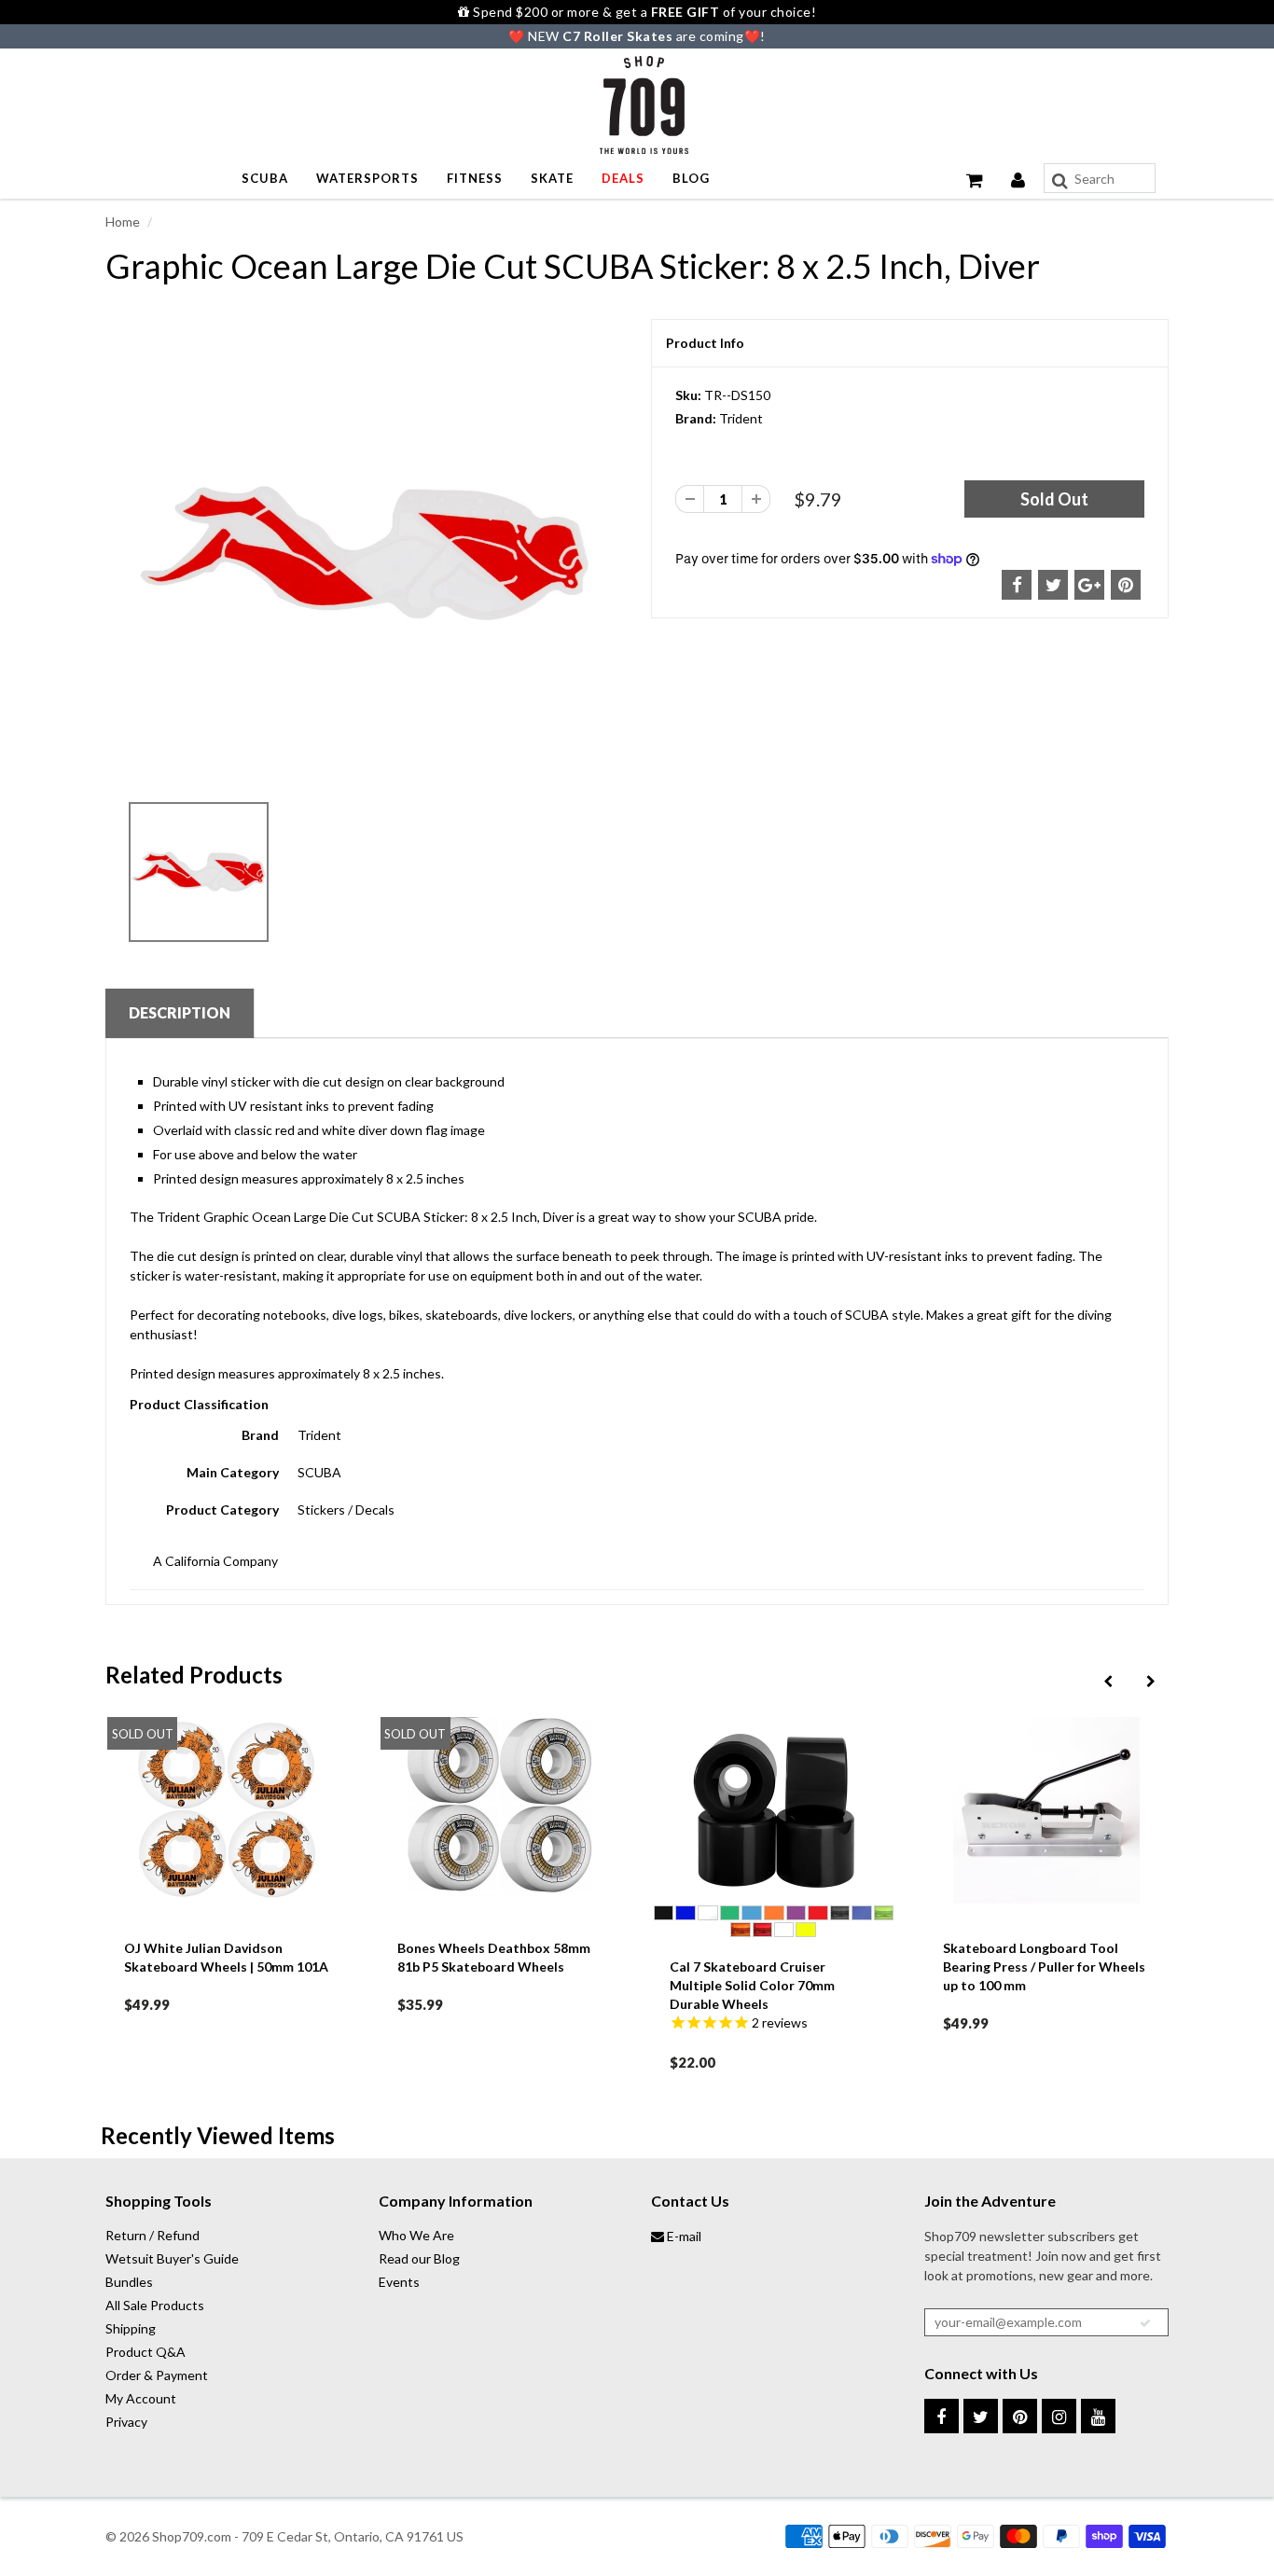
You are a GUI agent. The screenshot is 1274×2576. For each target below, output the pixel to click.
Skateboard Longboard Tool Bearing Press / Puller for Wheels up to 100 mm (1044, 1967)
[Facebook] (942, 2416)
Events (399, 2282)
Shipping (131, 2328)
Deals (623, 178)
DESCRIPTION (180, 1012)
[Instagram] (1059, 2416)
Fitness (475, 178)
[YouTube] (1098, 2416)
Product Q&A (145, 2352)
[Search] (1060, 181)
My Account (141, 2398)
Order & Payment (157, 2375)
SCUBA (265, 178)
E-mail (683, 2236)
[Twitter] (981, 2416)
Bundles (129, 2282)
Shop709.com (192, 2536)
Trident (741, 418)
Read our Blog (419, 2258)
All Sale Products (155, 2305)
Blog (691, 178)
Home (123, 222)
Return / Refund (152, 2235)
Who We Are (416, 2235)
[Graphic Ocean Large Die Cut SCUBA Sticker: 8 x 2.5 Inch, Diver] (364, 554)
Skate (552, 178)
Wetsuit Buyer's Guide (172, 2258)
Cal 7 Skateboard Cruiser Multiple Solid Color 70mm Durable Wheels (752, 1985)
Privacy (126, 2422)
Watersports (367, 178)
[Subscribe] (1145, 2323)
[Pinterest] (1020, 2416)
